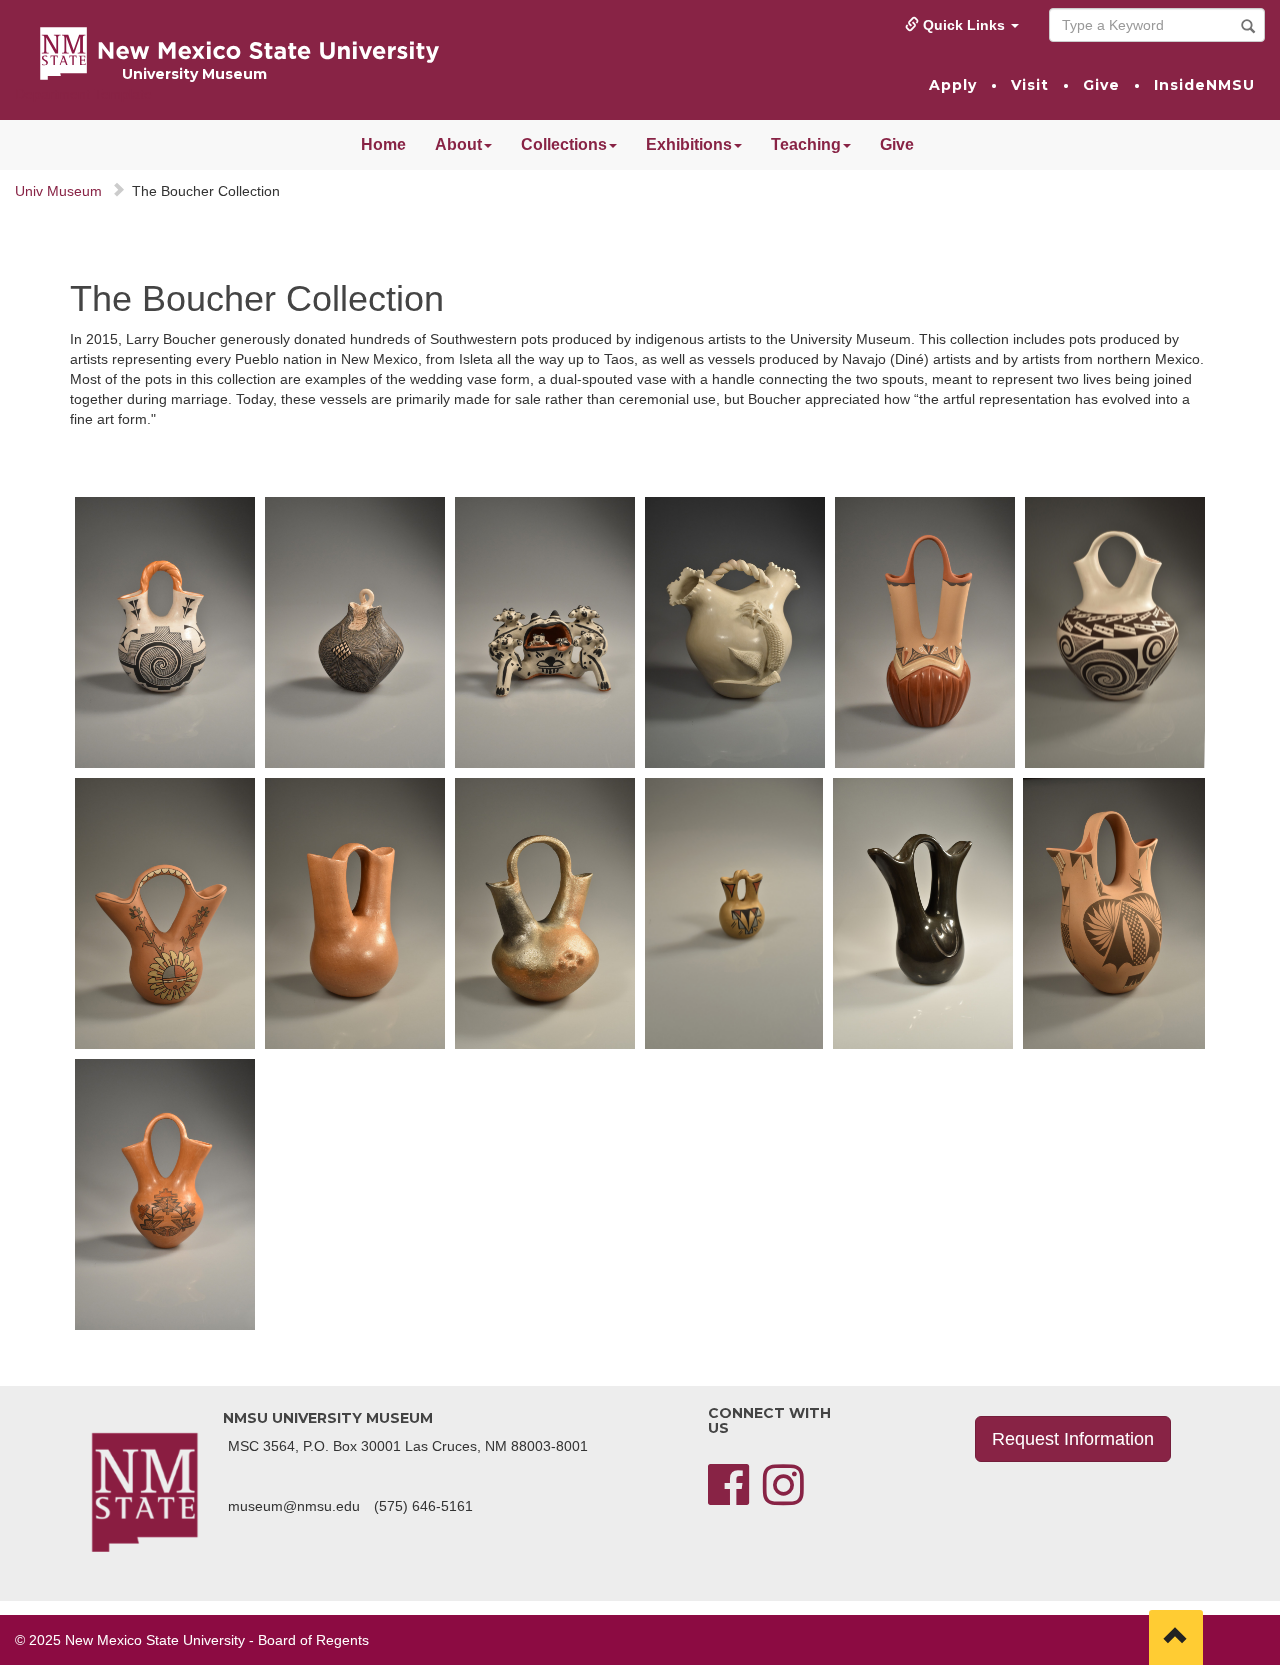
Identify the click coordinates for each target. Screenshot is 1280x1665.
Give (1101, 85)
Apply (953, 85)
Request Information (1073, 1439)
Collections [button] (564, 144)
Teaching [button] (806, 144)
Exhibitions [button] (689, 144)
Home (383, 144)
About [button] (458, 144)
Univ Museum (58, 191)
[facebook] (728, 1497)
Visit (1030, 85)
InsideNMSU (1204, 85)
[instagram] (783, 1497)
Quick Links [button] (964, 25)
